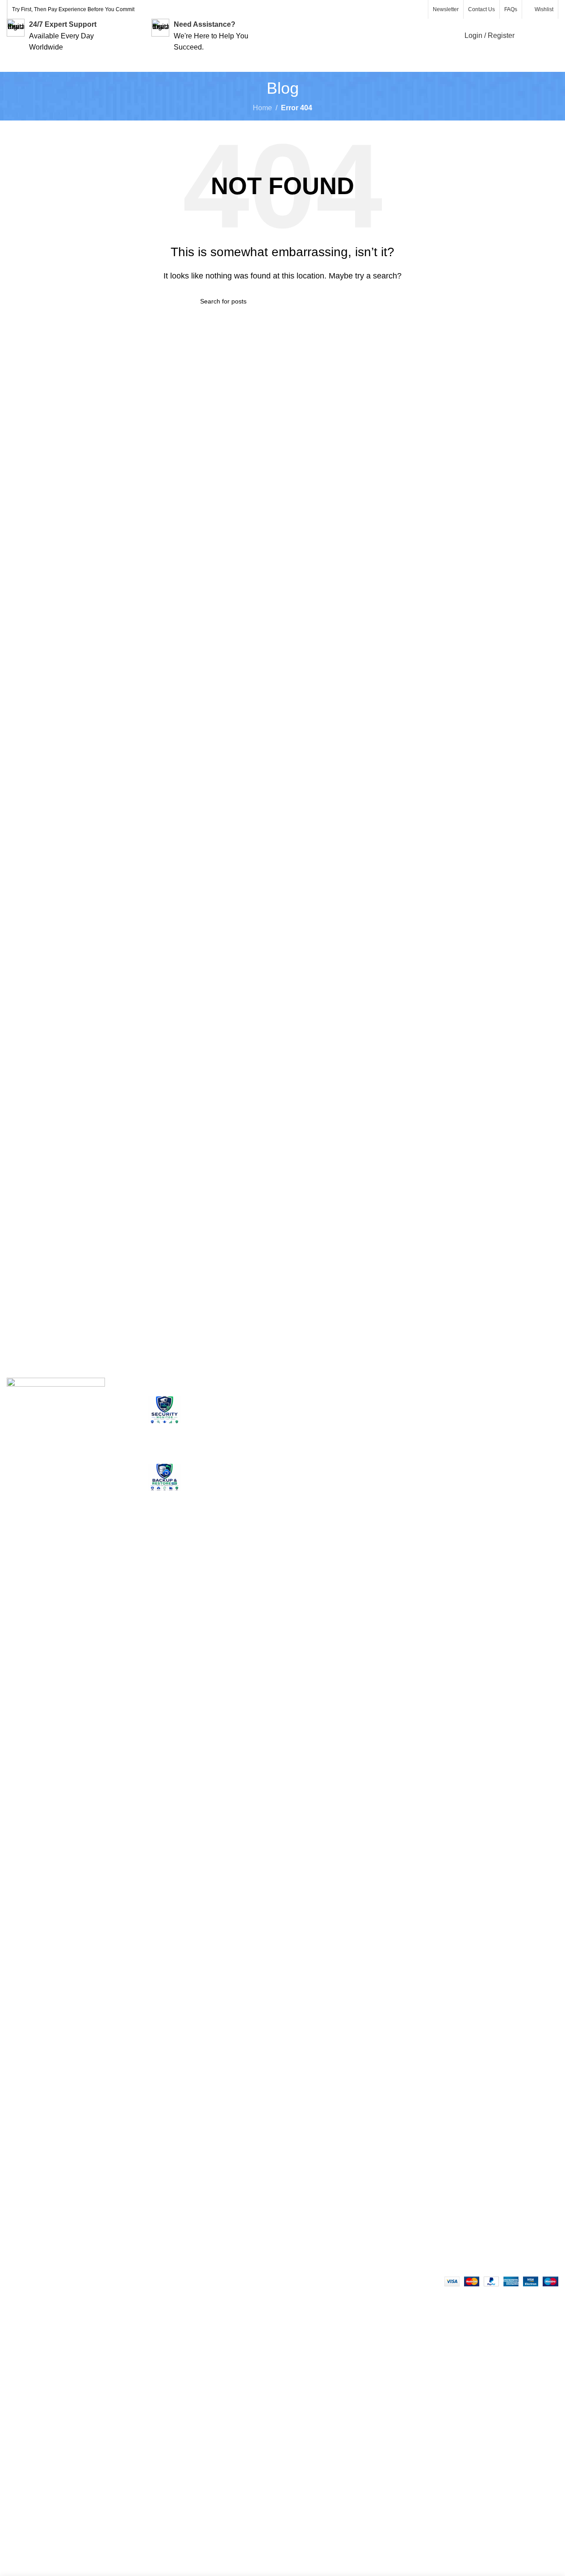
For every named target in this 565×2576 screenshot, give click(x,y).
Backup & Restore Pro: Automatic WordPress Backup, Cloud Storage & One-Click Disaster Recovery (228, 1489)
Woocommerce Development (313, 1423)
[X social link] (386, 10)
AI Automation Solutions (327, 1505)
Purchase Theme (505, 1485)
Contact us (400, 1418)
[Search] (527, 36)
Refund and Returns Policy (415, 1456)
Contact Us (495, 1451)
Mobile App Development (311, 1483)
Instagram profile (504, 1401)
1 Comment (249, 1445)
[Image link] (56, 1712)
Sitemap (396, 1495)
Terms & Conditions (414, 1478)
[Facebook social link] (375, 10)
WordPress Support (320, 1401)
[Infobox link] (65, 36)
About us (397, 1401)
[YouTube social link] (407, 10)
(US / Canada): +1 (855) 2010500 (65, 2194)
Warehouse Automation (326, 1461)
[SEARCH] (362, 301)
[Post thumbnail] (165, 1423)
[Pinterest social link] (418, 10)
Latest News (497, 1468)
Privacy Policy (406, 1435)
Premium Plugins (317, 1444)
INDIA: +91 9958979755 (52, 2216)
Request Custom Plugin (327, 1521)
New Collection (502, 1418)
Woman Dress (500, 1435)
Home (262, 108)
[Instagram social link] (397, 10)
